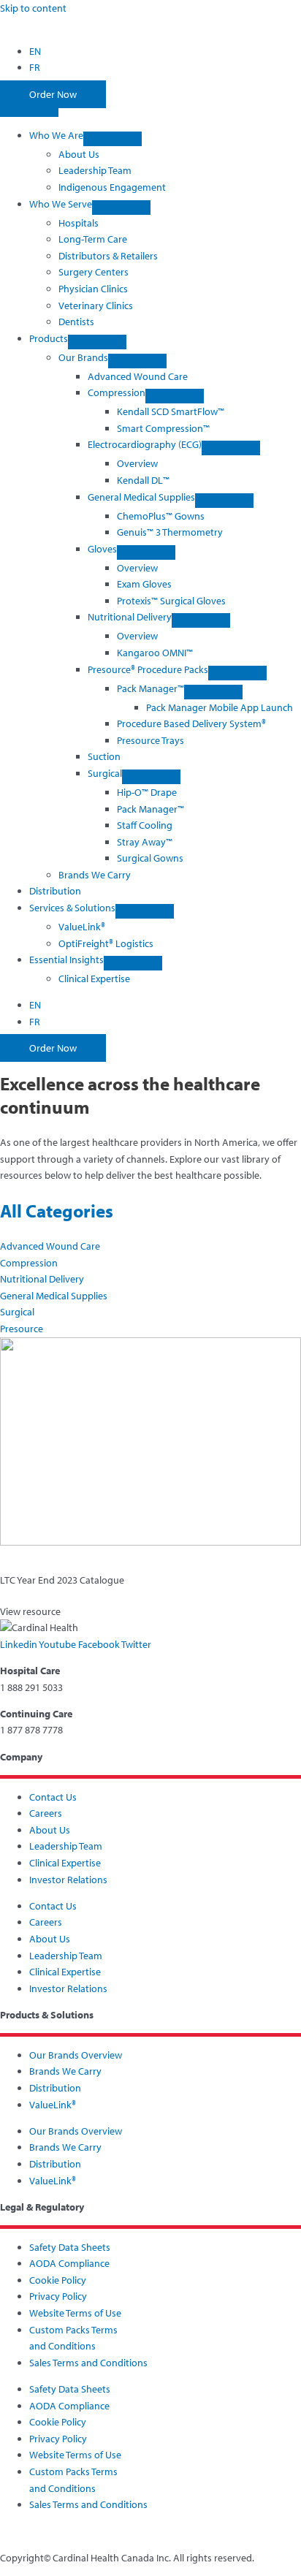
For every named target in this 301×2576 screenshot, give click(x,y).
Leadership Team (66, 1846)
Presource (22, 1329)
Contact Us (53, 1797)
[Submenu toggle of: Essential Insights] (133, 963)
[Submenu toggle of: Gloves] (146, 552)
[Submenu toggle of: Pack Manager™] (213, 692)
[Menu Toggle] (29, 110)
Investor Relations (68, 1880)
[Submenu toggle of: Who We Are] (113, 139)
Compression (29, 1263)
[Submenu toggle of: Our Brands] (137, 361)
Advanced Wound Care (50, 1246)
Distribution (55, 2088)
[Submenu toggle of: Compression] (175, 396)
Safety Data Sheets (70, 2247)
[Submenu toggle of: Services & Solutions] (145, 911)
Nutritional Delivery (42, 1279)
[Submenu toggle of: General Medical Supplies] (224, 501)
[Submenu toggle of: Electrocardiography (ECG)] (231, 448)
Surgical (17, 1312)
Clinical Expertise (65, 1863)
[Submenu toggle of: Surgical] (151, 777)
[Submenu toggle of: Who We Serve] (121, 208)
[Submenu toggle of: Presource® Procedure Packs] (237, 673)
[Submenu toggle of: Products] (97, 342)
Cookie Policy (58, 2280)
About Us (50, 1830)
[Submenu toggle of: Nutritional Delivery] (201, 620)
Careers (46, 1813)
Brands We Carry (65, 2071)
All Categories (57, 1211)
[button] (85, 135)
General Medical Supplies (54, 1296)
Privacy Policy (58, 2296)
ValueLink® (53, 2105)
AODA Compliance (69, 2263)
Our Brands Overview (76, 2055)
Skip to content (33, 8)
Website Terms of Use (75, 2313)
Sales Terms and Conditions (88, 2363)
